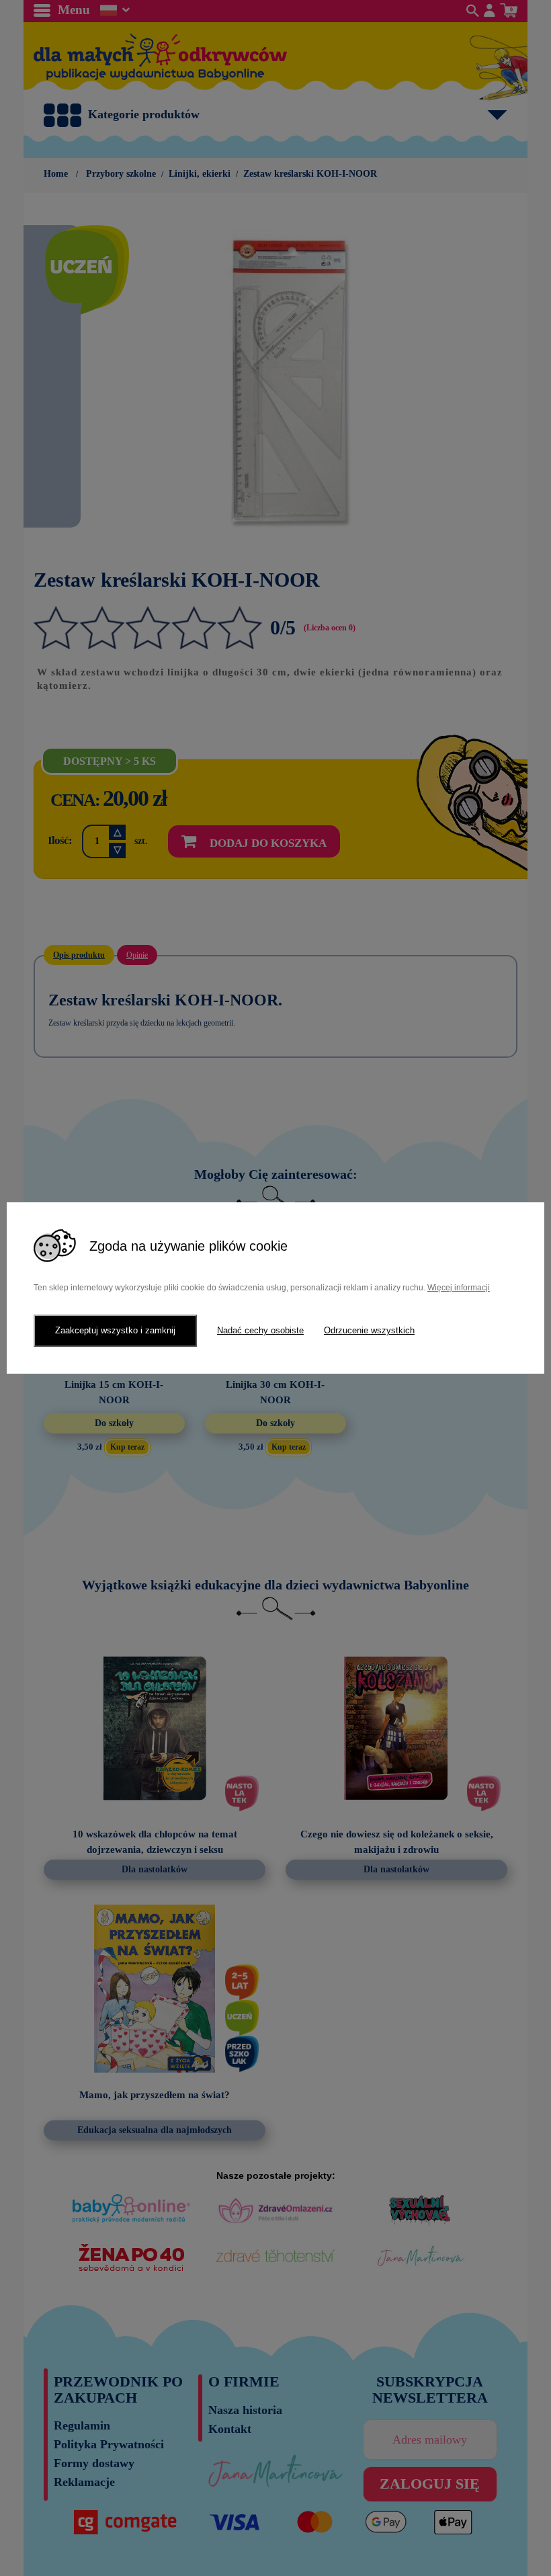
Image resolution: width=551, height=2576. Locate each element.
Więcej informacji (459, 1288)
